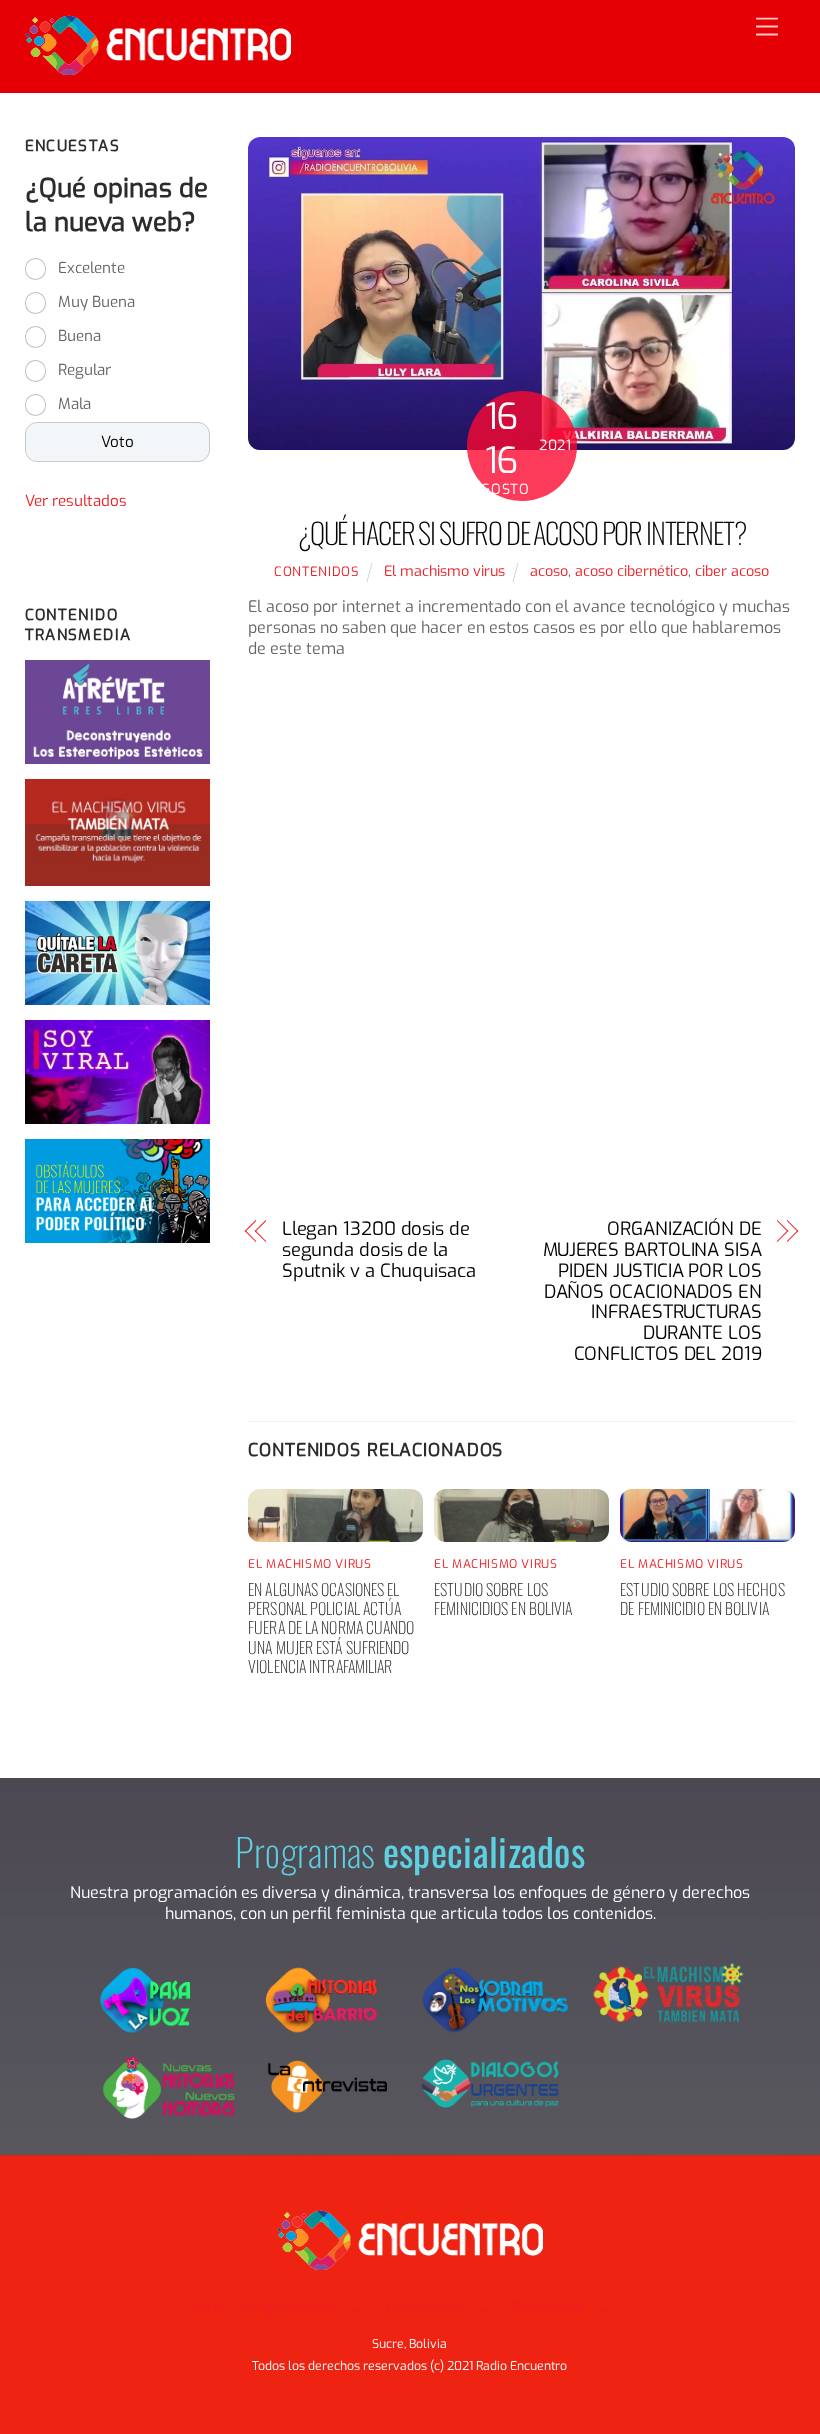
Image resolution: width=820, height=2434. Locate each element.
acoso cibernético (631, 571)
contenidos (316, 571)
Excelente (91, 268)
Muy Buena (96, 302)
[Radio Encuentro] (158, 67)
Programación (289, 2307)
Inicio (209, 2307)
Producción (547, 2307)
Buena (79, 336)
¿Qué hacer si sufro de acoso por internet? (522, 532)
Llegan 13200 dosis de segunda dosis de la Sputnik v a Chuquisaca (379, 1250)
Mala (74, 404)
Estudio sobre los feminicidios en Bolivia (503, 1598)
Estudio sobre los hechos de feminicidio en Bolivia (702, 1598)
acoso (549, 571)
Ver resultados (76, 501)
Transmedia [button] (423, 2307)
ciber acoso (732, 571)
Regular (84, 370)
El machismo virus (444, 571)
